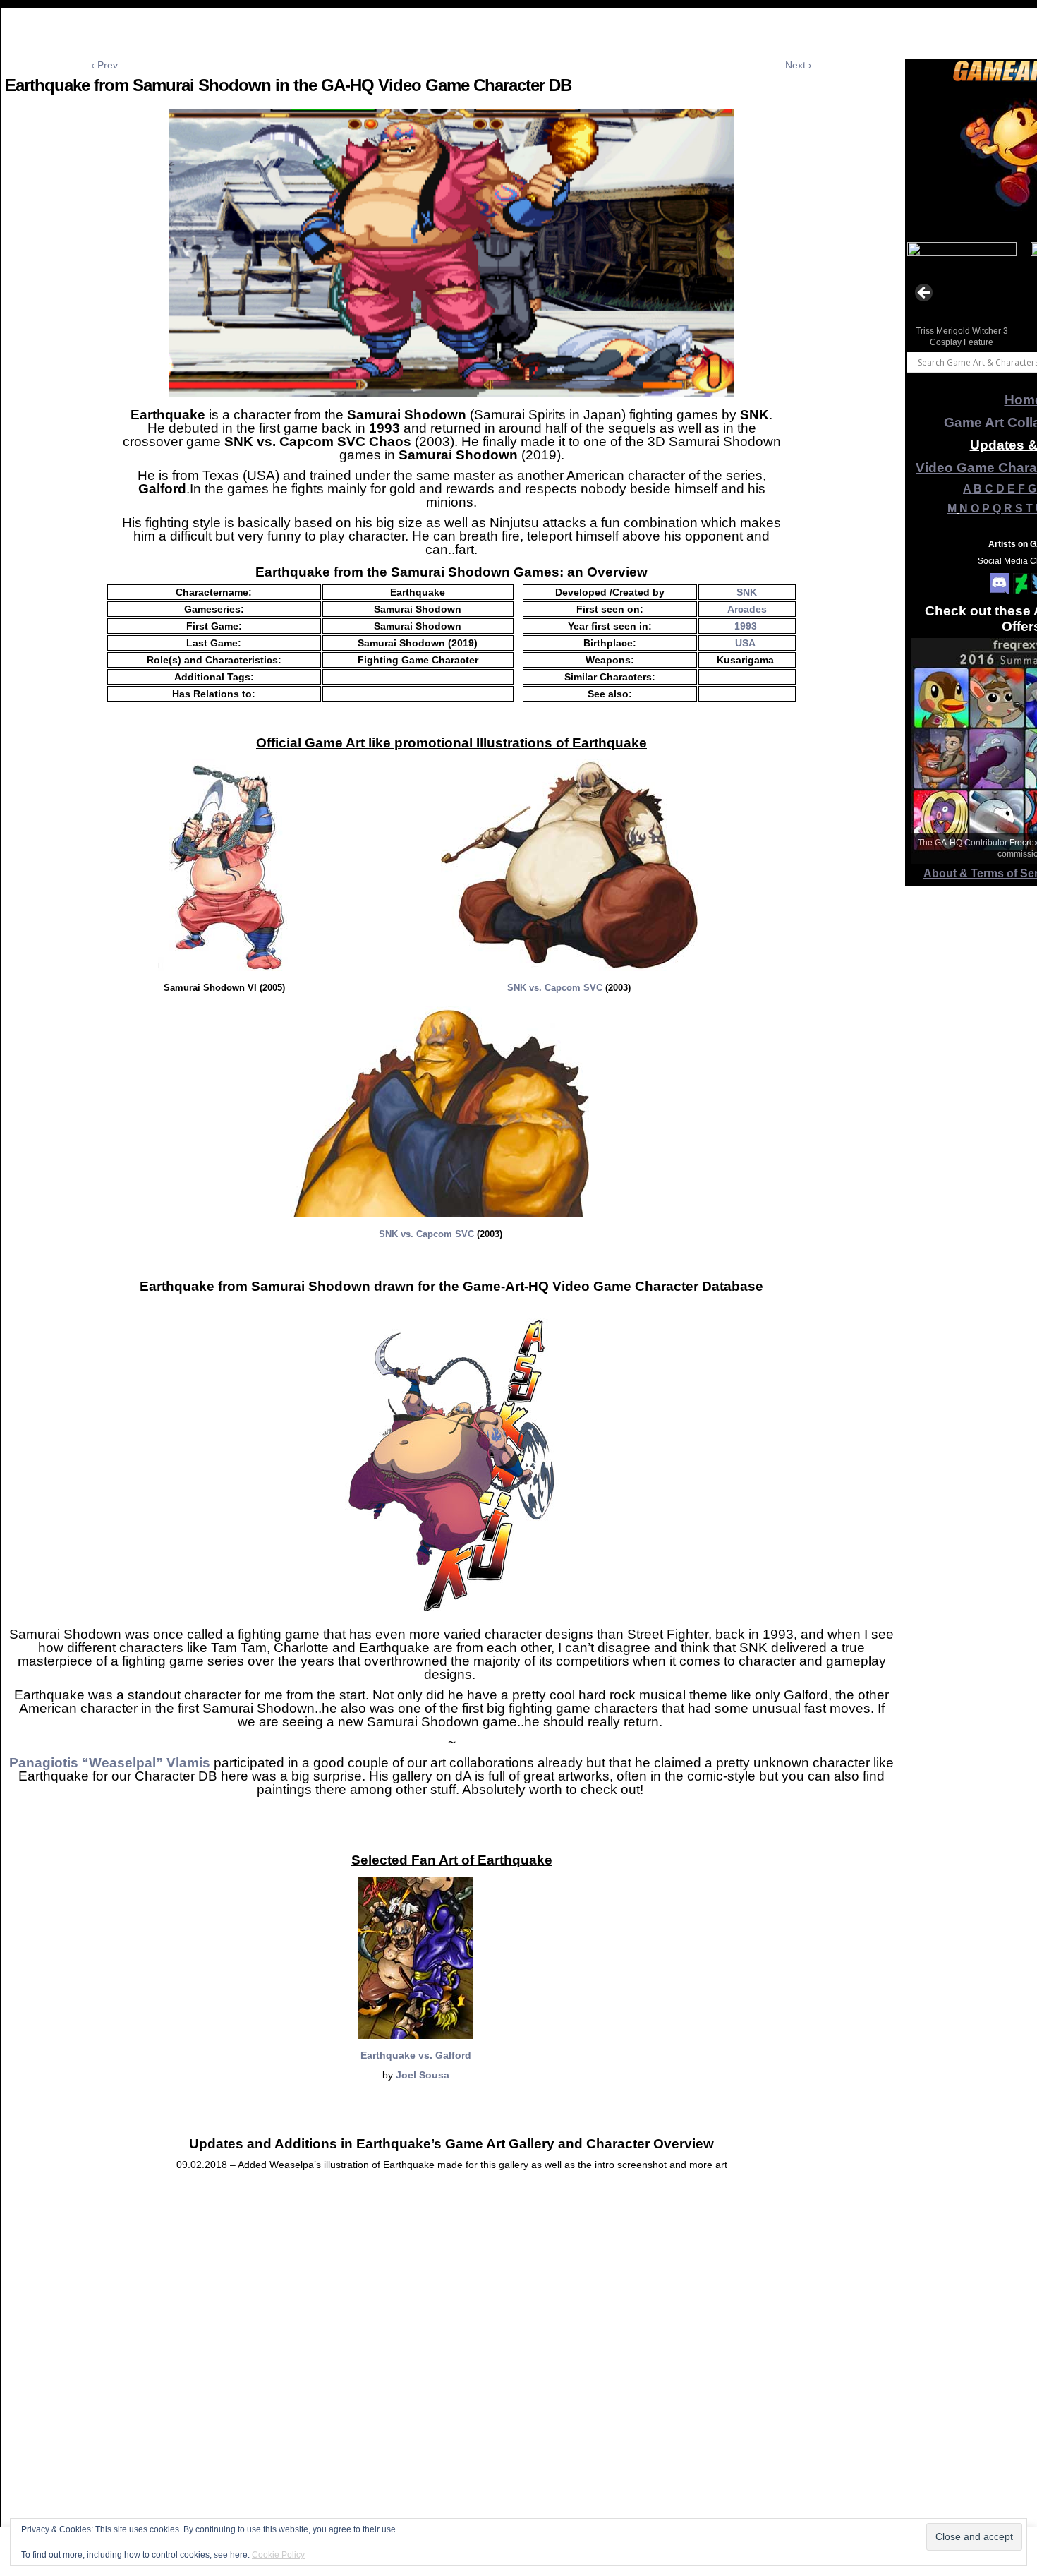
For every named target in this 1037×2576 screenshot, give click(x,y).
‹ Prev (104, 65)
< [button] (925, 294)
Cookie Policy (278, 2555)
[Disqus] (451, 2390)
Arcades (747, 609)
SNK (747, 592)
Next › (799, 65)
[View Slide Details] (962, 297)
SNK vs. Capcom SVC (555, 988)
